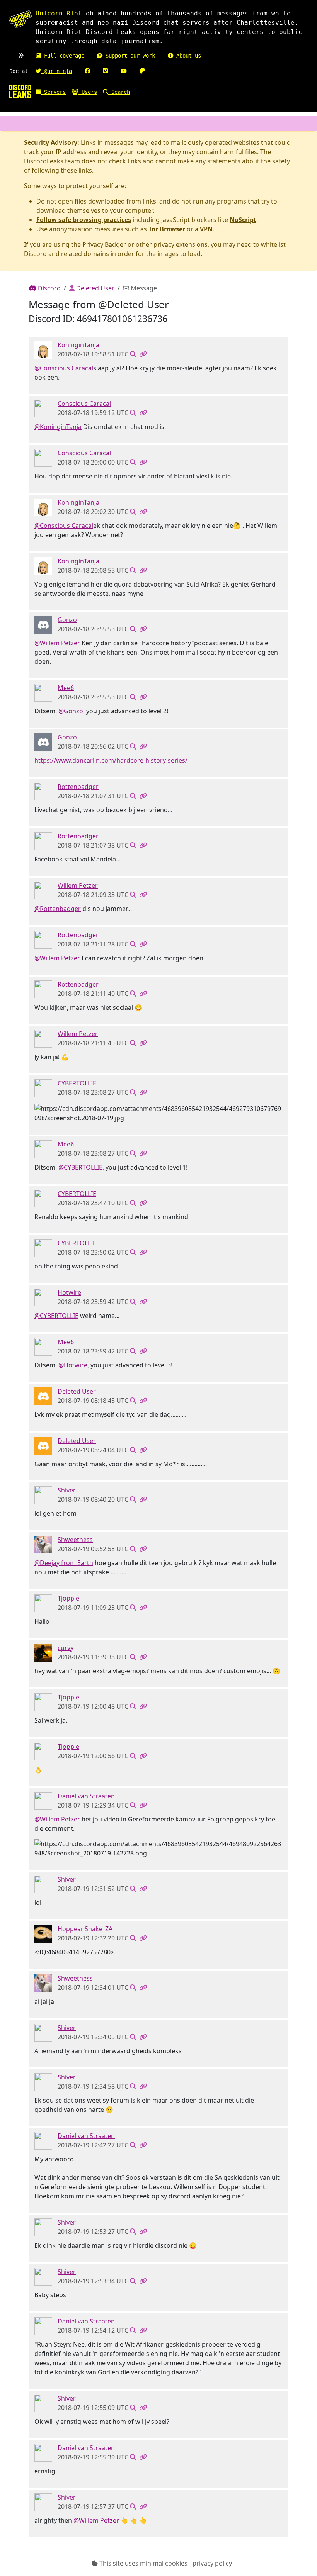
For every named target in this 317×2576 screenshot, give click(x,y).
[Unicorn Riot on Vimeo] (105, 71)
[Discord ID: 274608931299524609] (43, 1603)
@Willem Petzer (57, 643)
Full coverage (63, 56)
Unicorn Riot (59, 13)
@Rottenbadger (58, 909)
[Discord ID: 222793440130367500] (43, 1494)
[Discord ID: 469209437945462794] (43, 1933)
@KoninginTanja (58, 427)
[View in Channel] (133, 354)
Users (88, 92)
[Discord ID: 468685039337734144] (43, 1297)
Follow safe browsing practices (84, 220)
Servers (53, 92)
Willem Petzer (78, 885)
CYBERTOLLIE (77, 1083)
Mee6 (66, 688)
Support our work (129, 56)
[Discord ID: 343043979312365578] (43, 890)
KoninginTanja (78, 345)
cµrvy (66, 1648)
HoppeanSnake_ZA (85, 1929)
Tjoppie (68, 1598)
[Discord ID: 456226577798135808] (43, 1396)
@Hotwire (73, 1365)
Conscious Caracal (84, 404)
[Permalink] (143, 354)
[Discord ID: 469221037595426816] (43, 349)
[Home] (20, 91)
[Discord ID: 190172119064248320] (43, 1087)
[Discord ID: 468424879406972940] (43, 1800)
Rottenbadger (78, 787)
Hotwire (69, 1292)
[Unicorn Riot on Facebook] (87, 71)
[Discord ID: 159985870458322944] (43, 692)
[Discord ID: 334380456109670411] (43, 791)
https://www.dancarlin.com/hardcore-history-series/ (111, 760)
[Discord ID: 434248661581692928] (43, 1544)
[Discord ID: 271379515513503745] (43, 408)
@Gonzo (71, 711)
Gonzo (67, 620)
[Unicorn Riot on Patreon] (142, 71)
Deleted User (95, 288)
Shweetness (75, 1540)
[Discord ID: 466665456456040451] (43, 624)
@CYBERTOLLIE (80, 1167)
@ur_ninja (56, 71)
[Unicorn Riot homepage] (20, 19)
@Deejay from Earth (64, 1563)
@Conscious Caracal (64, 368)
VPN (206, 229)
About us (187, 56)
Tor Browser (167, 229)
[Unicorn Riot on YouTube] (124, 71)
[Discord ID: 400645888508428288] (43, 1652)
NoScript (243, 220)
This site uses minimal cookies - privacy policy (165, 2563)
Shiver (67, 1490)
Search (119, 92)
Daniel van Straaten (86, 1796)
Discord (49, 288)
